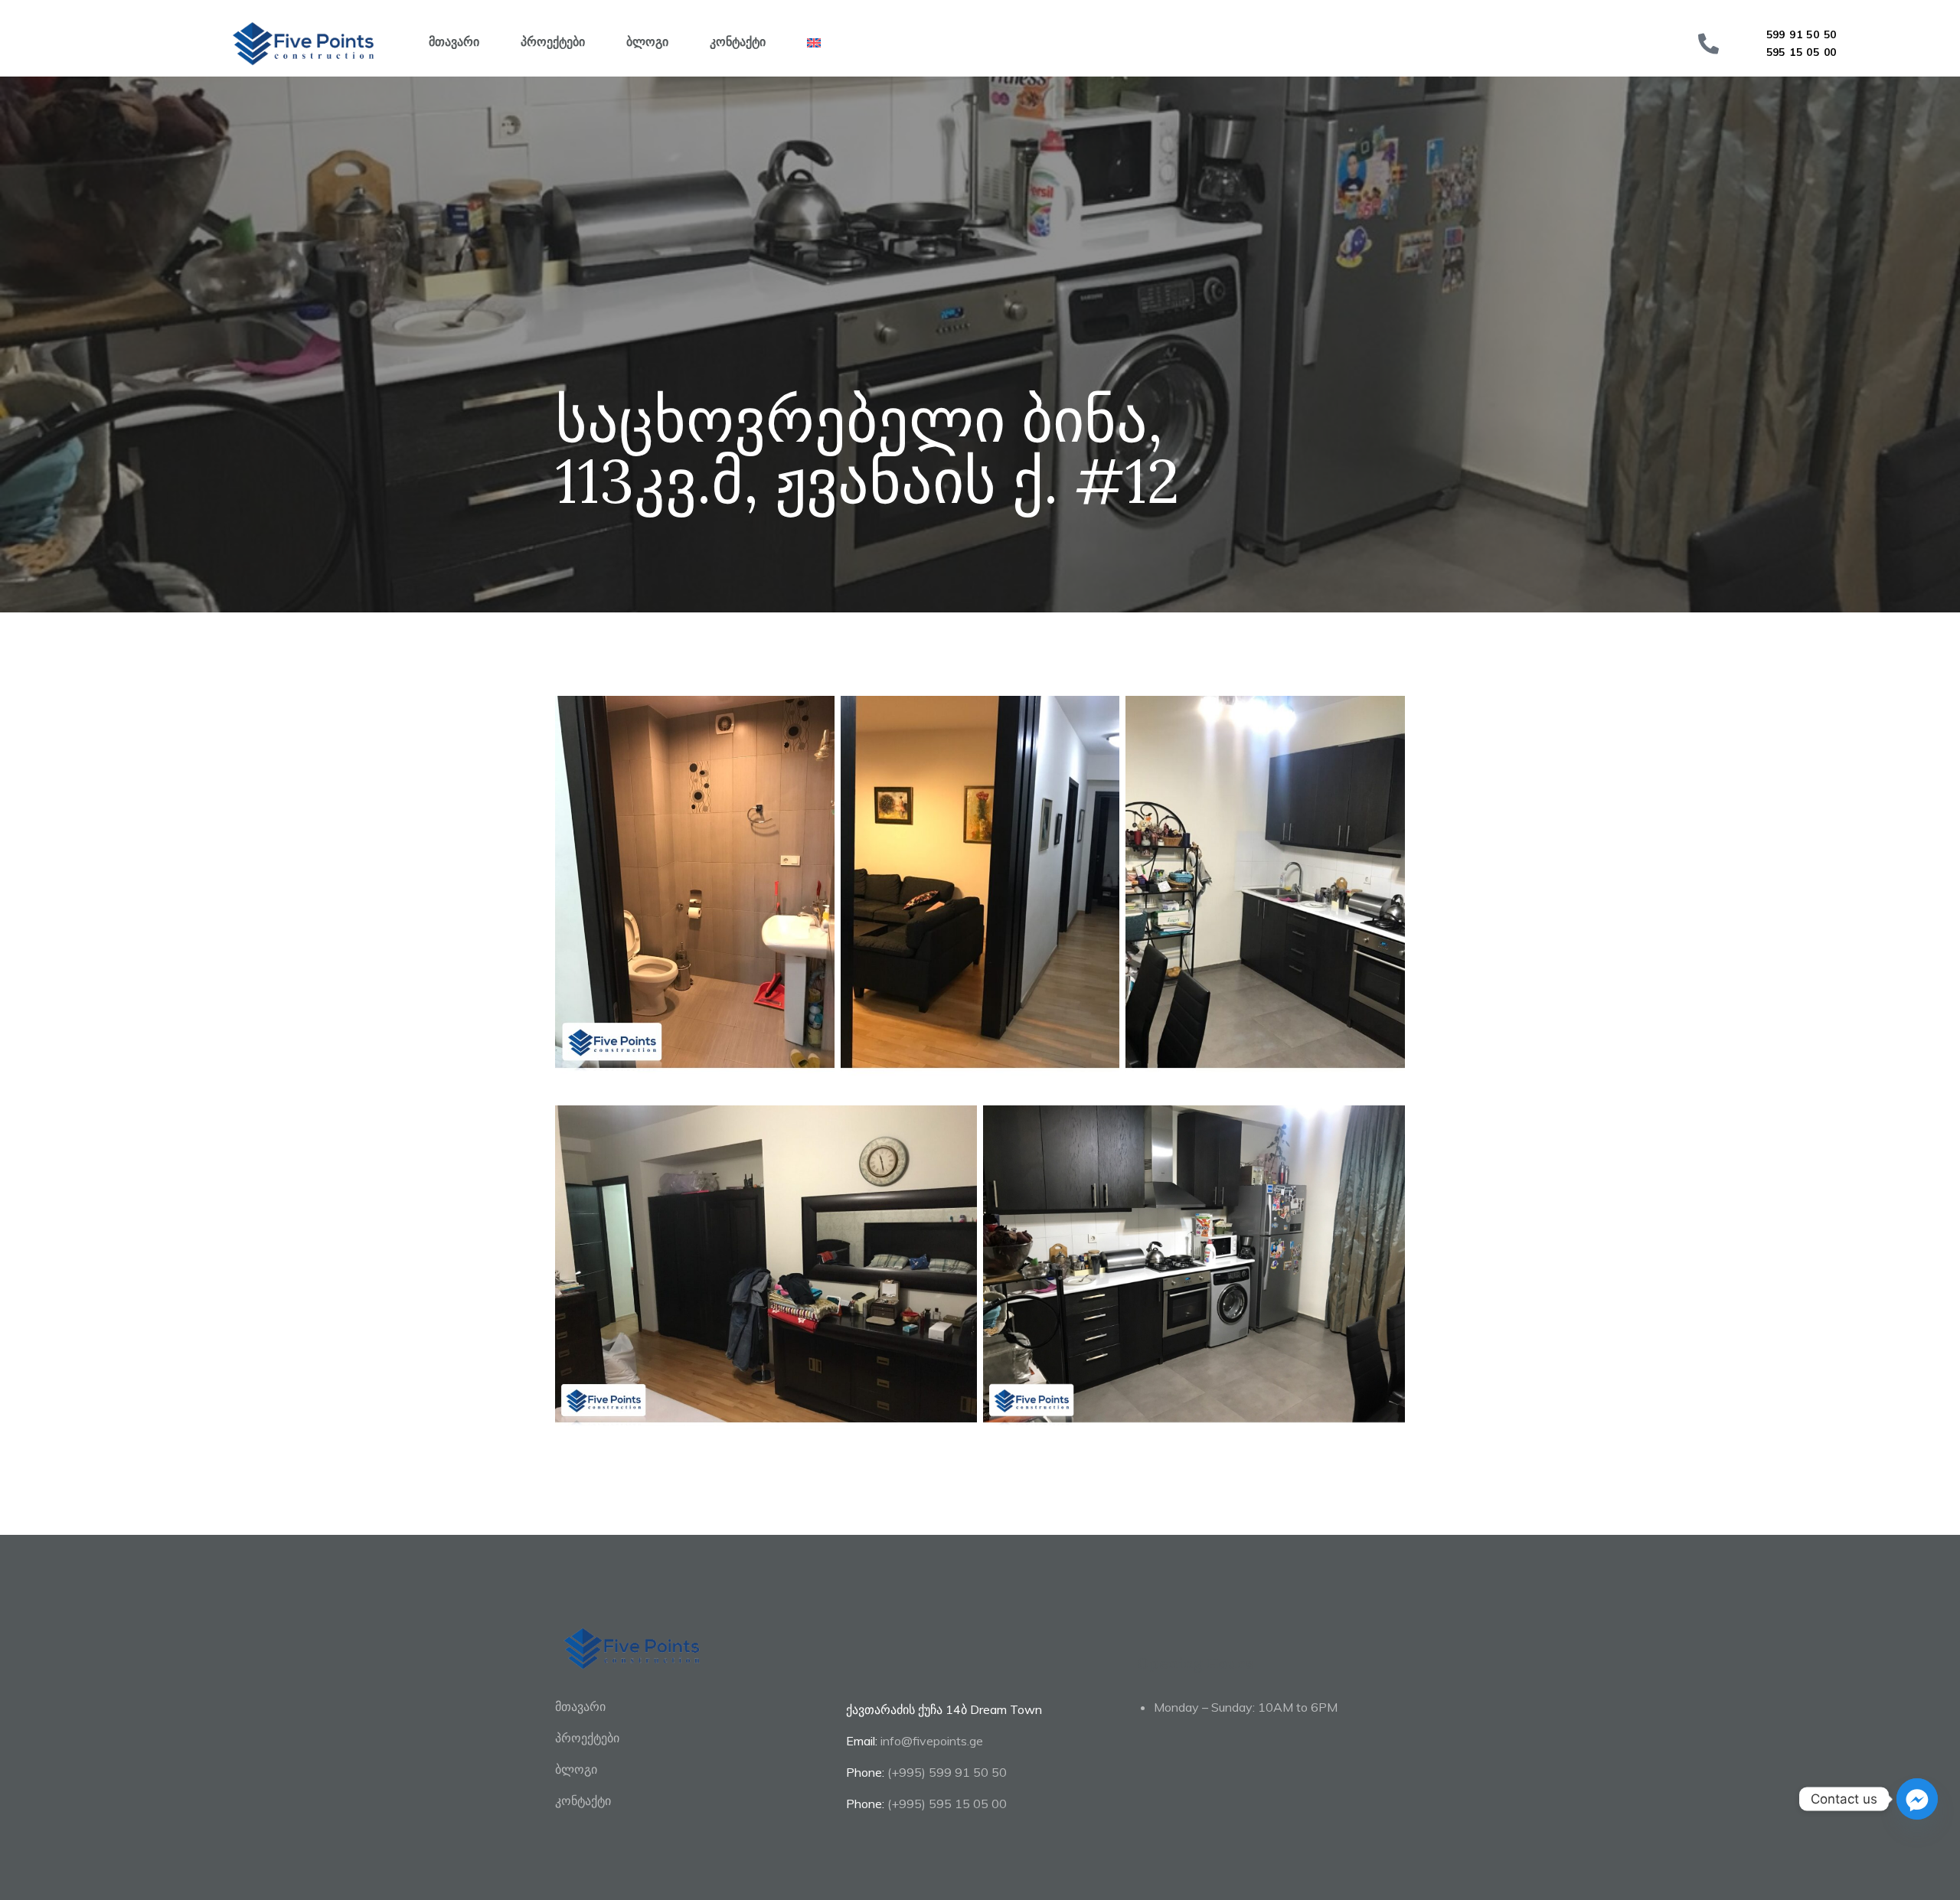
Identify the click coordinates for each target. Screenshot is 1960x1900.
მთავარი (454, 41)
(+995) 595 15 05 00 (947, 1804)
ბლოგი (647, 41)
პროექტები (553, 41)
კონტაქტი (738, 41)
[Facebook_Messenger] (1917, 1799)
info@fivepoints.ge (932, 1741)
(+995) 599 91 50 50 (947, 1772)
